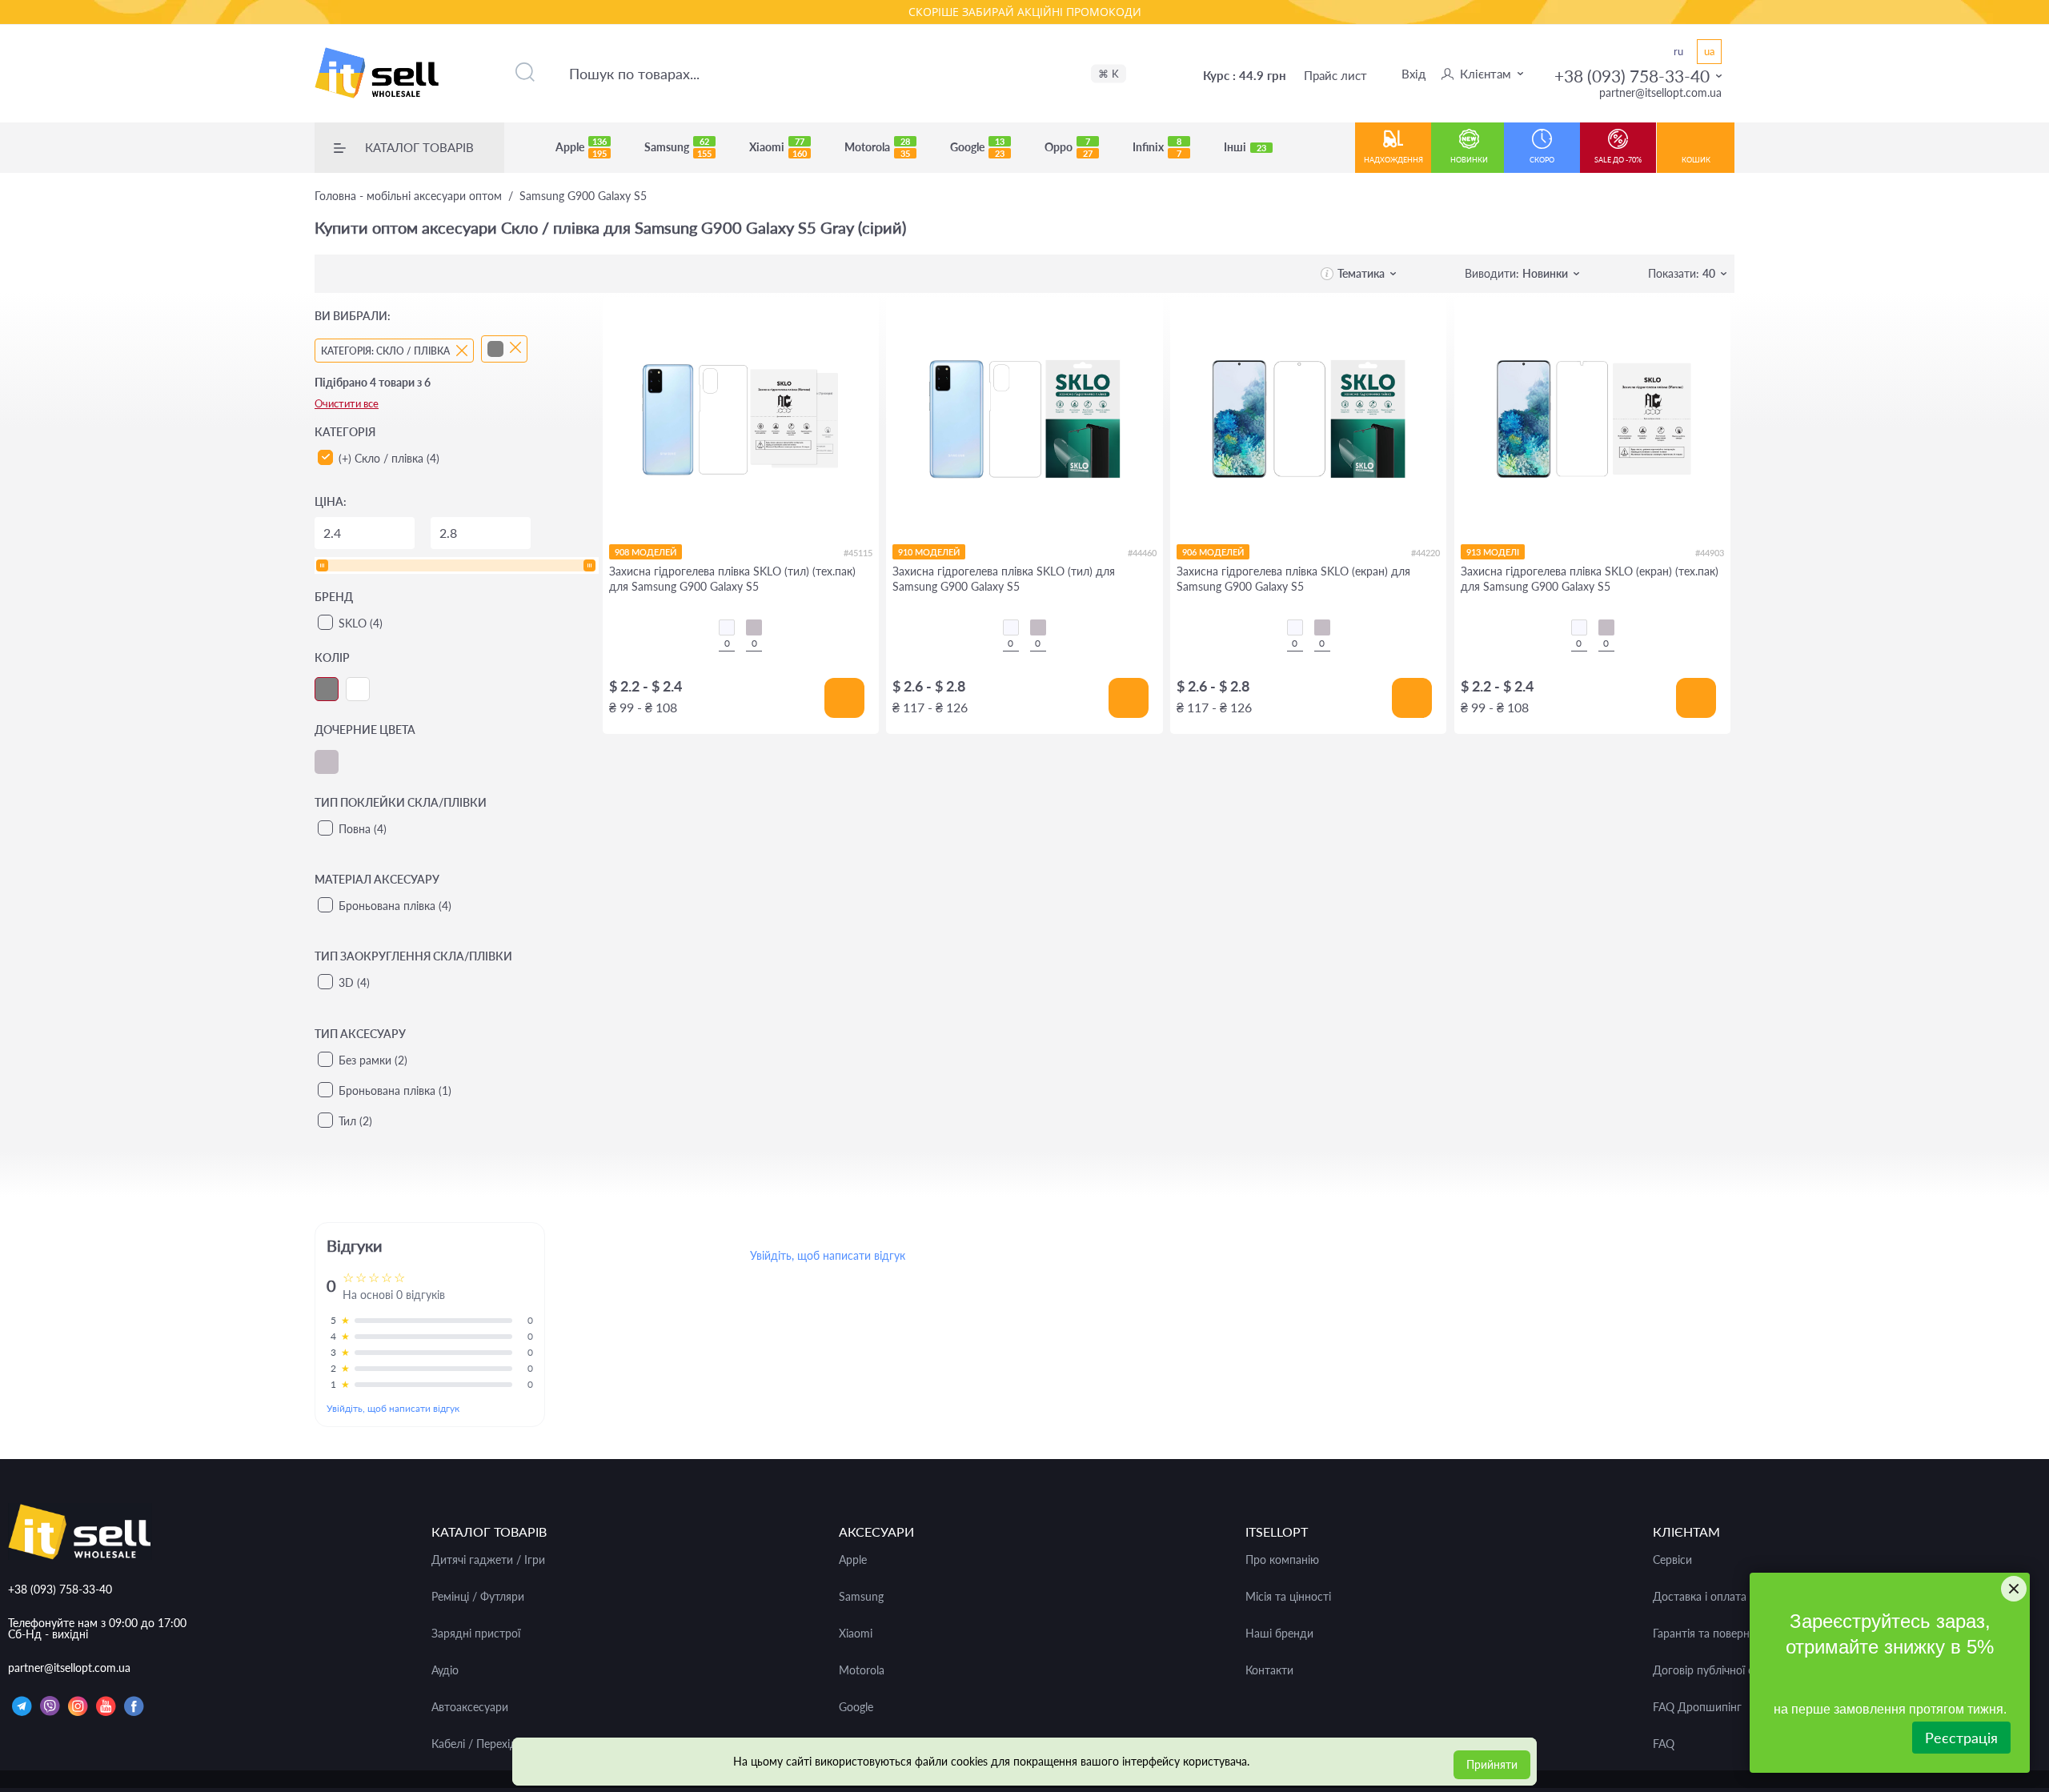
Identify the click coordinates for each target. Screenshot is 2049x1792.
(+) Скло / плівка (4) (389, 458)
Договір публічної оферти (1720, 1670)
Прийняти (1492, 1764)
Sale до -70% (1618, 160)
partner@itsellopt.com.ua (1660, 92)
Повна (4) (363, 829)
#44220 (1425, 553)
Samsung (678, 147)
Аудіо (445, 1670)
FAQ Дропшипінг (1697, 1707)
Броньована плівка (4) (395, 906)
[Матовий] (754, 627)
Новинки (1469, 160)
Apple (581, 147)
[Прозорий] (727, 627)
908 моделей (646, 552)
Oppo (1069, 147)
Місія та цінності (1288, 1597)
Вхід (1413, 74)
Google (977, 147)
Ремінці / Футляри (478, 1597)
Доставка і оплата (1700, 1597)
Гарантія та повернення (1713, 1634)
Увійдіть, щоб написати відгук (393, 1408)
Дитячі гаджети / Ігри (488, 1560)
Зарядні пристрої (476, 1634)
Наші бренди (1279, 1634)
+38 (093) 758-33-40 (1632, 76)
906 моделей (1213, 552)
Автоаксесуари (470, 1707)
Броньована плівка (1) (395, 1090)
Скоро (1542, 160)
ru (1678, 51)
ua (1709, 51)
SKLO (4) (361, 623)
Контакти (1269, 1670)
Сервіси (1672, 1560)
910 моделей (929, 552)
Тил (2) (355, 1121)
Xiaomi (778, 147)
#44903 (1710, 553)
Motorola (877, 147)
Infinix (1157, 147)
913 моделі (1493, 552)
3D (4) (354, 982)
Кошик (1696, 160)
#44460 (1142, 553)
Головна (408, 196)
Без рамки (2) (373, 1060)
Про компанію (1282, 1560)
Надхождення (1393, 160)
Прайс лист (1335, 75)
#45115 (858, 553)
